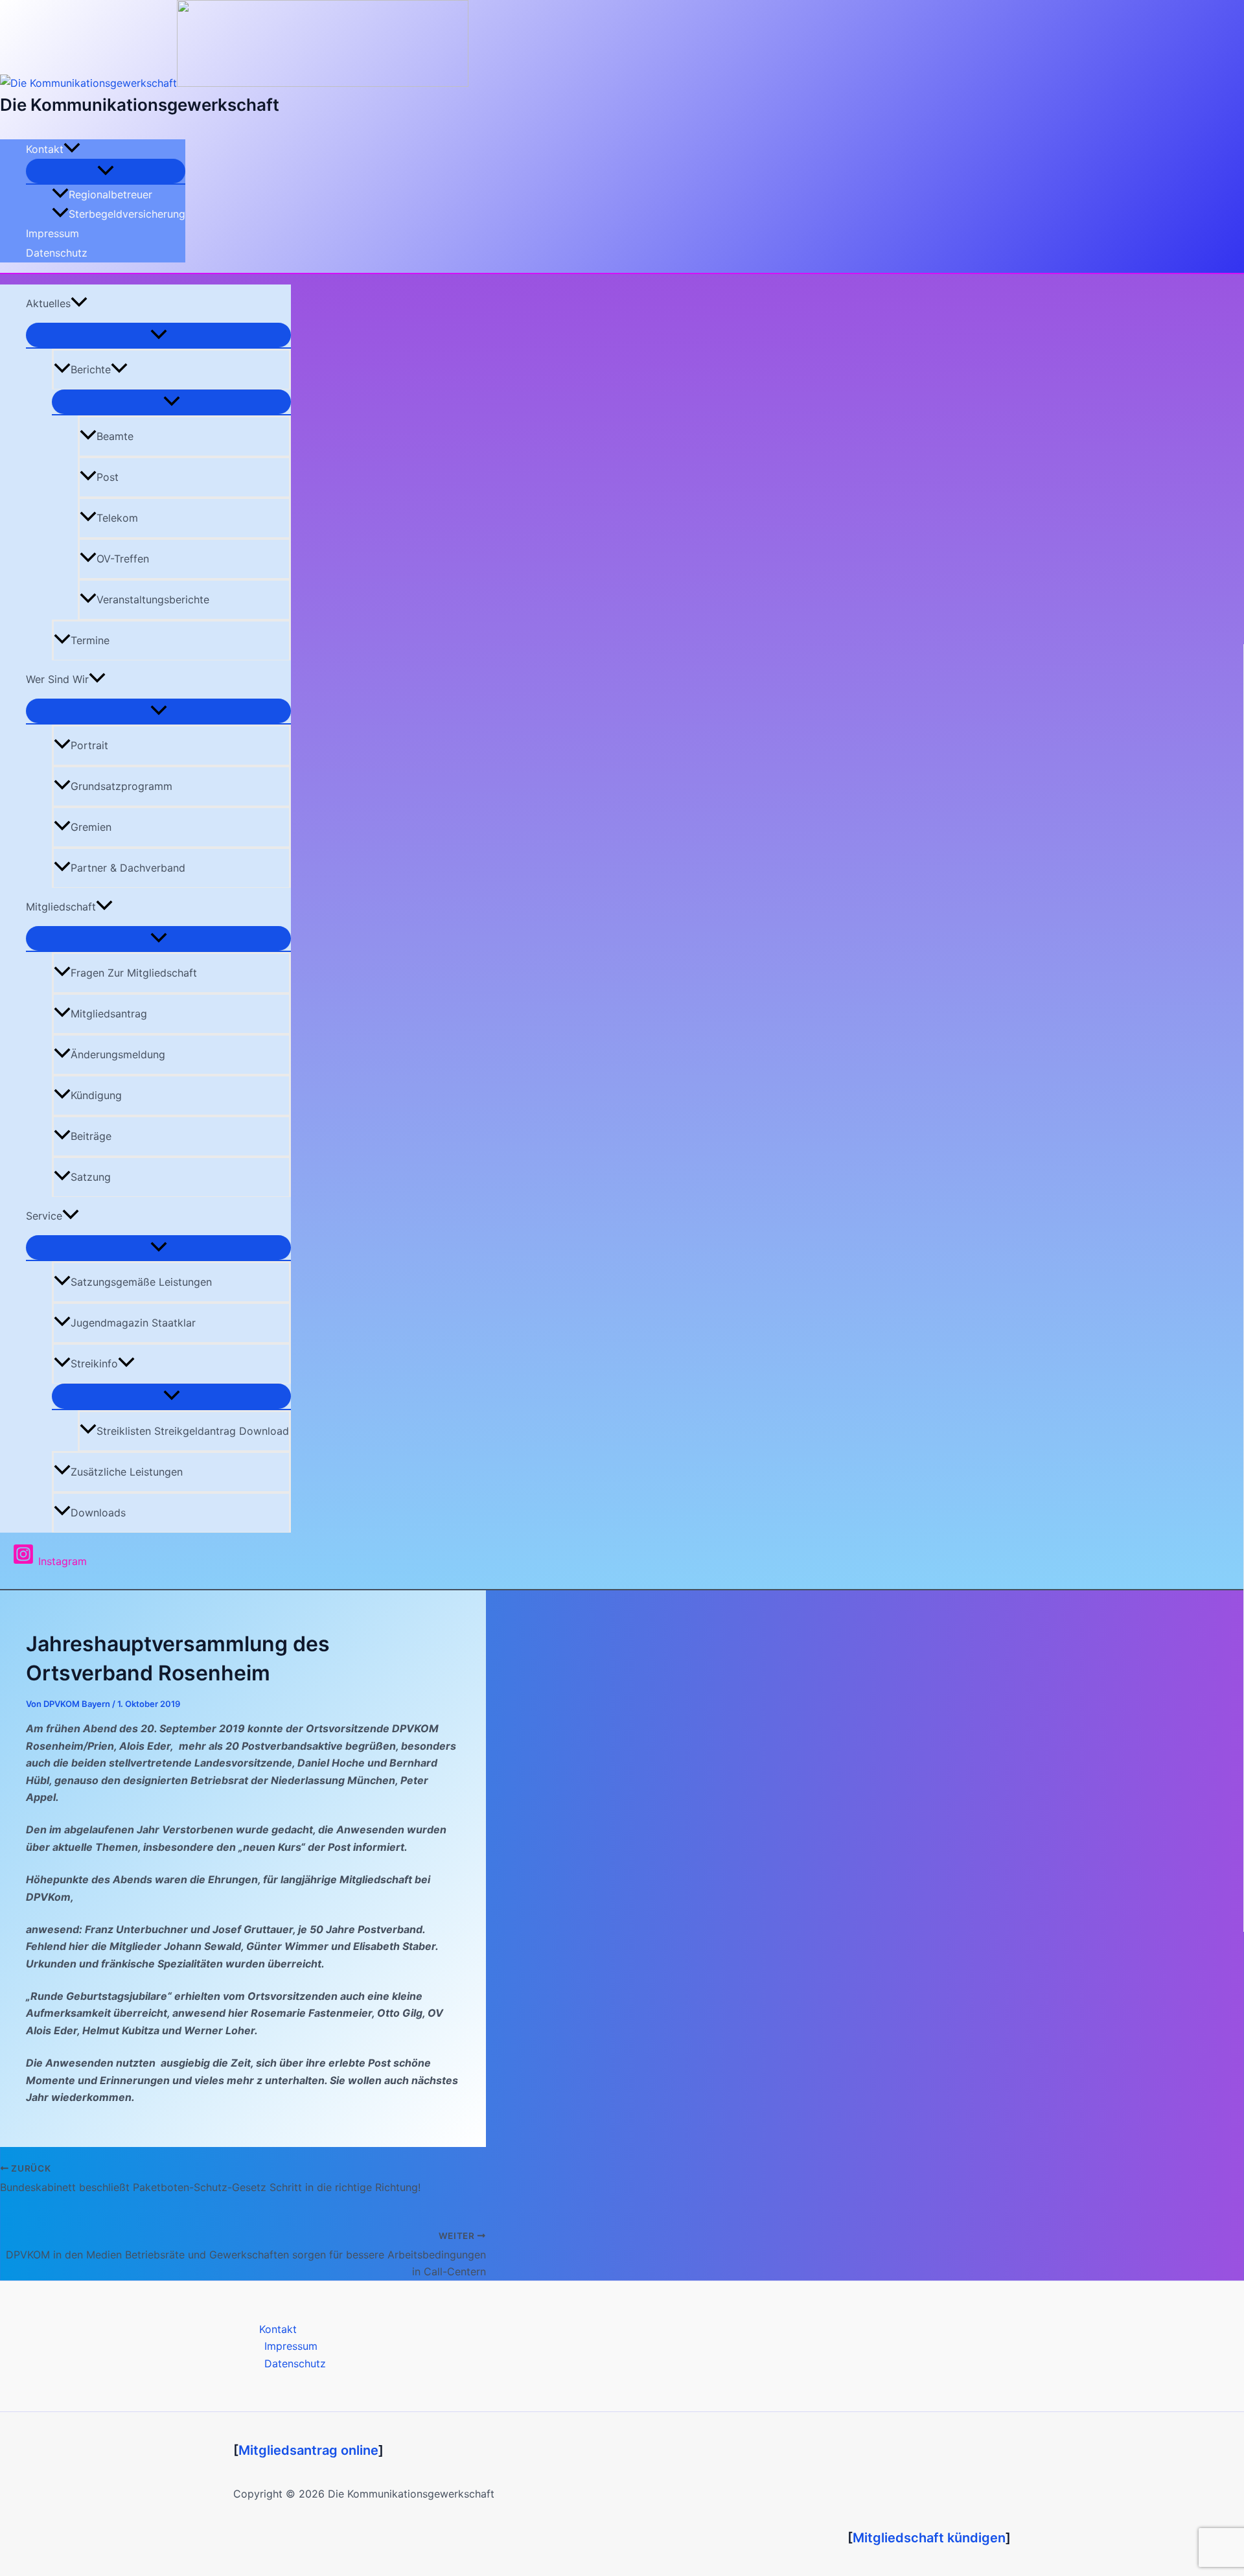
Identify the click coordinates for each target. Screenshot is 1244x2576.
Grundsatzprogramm (121, 786)
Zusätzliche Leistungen (127, 1472)
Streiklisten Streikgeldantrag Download (193, 1431)
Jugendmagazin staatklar (133, 1323)
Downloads (98, 1513)
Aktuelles (48, 303)
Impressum (52, 233)
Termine (90, 640)
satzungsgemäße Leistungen (141, 1282)
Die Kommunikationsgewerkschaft (140, 105)
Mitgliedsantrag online (308, 2450)
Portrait (89, 745)
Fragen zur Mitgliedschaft (134, 973)
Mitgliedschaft (61, 907)
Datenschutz (57, 253)
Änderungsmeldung (118, 1054)
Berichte (91, 369)
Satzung (91, 1177)
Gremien (91, 827)
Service (44, 1216)
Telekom (117, 518)
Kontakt (45, 149)
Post (108, 477)
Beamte (115, 436)
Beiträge (91, 1136)
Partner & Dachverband (128, 868)
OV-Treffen (123, 559)
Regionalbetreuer (110, 194)
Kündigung (96, 1095)
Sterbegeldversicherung (127, 214)
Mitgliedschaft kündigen (929, 2538)
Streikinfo (94, 1363)
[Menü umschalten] (106, 171)
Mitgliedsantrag (109, 1014)
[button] (72, 149)
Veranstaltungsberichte (153, 599)
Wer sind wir (57, 679)
